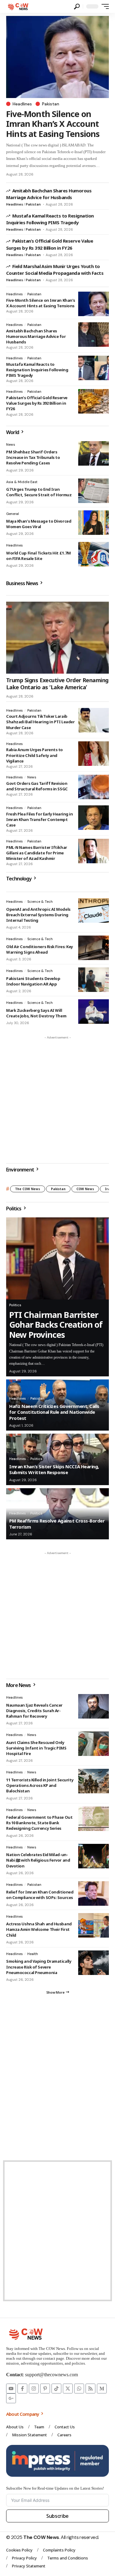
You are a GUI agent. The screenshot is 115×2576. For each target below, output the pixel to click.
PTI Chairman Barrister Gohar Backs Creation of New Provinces (56, 1325)
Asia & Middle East (22, 482)
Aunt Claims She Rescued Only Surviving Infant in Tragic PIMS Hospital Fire (36, 1748)
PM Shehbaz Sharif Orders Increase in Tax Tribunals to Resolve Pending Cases (33, 457)
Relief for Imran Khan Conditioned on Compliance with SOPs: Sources (40, 1895)
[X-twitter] (68, 2389)
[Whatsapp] (79, 2389)
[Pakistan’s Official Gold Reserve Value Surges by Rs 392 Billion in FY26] (94, 401)
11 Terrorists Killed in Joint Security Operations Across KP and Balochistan (40, 1785)
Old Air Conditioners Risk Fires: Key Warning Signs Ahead (40, 949)
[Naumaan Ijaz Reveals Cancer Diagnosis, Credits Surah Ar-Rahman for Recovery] (94, 1706)
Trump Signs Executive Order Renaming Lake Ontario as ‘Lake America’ (57, 684)
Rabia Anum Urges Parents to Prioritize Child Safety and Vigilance (34, 755)
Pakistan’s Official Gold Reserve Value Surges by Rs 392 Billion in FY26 (37, 403)
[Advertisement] (57, 1100)
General (13, 514)
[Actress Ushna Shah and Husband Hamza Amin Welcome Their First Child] (94, 1925)
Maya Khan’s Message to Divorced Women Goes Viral (39, 524)
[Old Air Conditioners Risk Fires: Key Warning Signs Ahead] (94, 948)
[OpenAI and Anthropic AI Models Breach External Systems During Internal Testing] (94, 910)
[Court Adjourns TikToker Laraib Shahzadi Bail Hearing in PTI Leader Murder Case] (94, 720)
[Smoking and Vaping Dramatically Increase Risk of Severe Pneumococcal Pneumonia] (94, 1963)
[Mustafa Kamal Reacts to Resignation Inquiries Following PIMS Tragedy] (94, 368)
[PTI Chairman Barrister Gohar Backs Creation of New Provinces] (57, 1258)
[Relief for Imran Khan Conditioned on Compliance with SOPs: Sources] (94, 1893)
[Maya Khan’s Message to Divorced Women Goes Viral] (94, 523)
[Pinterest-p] (45, 2389)
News (11, 444)
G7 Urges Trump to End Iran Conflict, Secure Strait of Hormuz (39, 492)
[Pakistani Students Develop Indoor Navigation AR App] (94, 980)
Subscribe (57, 2516)
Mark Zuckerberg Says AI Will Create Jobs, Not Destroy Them (36, 1013)
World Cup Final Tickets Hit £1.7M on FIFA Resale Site (38, 556)
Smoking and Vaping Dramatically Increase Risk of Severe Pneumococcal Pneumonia (39, 1967)
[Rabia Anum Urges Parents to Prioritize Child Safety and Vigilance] (94, 754)
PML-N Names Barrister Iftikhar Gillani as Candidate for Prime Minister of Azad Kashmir (37, 853)
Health (33, 1954)
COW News (85, 1189)
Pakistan (51, 104)
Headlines (22, 104)
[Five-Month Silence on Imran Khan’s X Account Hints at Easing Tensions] (57, 57)
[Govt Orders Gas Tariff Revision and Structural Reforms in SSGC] (94, 787)
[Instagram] (34, 2389)
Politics (15, 1305)
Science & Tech (40, 902)
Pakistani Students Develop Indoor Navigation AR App (33, 981)
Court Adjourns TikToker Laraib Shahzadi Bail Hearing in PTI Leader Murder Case (40, 722)
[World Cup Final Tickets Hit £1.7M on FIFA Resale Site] (94, 554)
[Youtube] (11, 2389)
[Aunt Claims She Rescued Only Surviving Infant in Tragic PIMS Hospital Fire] (94, 1744)
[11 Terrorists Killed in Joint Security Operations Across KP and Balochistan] (94, 1781)
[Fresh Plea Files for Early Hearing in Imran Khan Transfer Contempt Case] (94, 818)
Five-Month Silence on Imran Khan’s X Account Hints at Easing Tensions (53, 124)
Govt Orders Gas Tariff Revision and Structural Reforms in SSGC (37, 786)
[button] (77, 7)
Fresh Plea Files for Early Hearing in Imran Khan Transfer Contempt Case (40, 819)
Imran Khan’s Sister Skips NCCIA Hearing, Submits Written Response (54, 1470)
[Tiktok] (56, 2389)
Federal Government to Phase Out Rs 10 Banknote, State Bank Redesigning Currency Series (39, 1823)
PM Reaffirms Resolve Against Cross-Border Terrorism (57, 1524)
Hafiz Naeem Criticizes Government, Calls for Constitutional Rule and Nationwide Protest (54, 1412)
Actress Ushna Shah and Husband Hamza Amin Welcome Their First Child (39, 1929)
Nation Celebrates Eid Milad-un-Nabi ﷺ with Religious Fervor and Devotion (38, 1860)
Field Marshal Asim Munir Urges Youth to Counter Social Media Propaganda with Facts (55, 270)
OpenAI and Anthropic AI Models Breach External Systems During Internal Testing (38, 915)
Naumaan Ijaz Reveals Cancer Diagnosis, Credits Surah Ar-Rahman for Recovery (34, 1711)
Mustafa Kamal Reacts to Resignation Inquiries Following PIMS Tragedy (50, 219)
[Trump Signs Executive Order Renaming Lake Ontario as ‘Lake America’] (57, 638)
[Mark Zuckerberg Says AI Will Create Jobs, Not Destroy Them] (94, 1012)
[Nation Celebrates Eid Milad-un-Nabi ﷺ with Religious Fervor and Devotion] (94, 1856)
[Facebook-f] (22, 2389)
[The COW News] (19, 6)
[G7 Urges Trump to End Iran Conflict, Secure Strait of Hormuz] (94, 491)
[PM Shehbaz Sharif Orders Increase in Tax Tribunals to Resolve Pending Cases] (94, 453)
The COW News (28, 1189)
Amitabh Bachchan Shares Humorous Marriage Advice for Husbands (36, 336)
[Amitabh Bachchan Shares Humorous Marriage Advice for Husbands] (94, 335)
